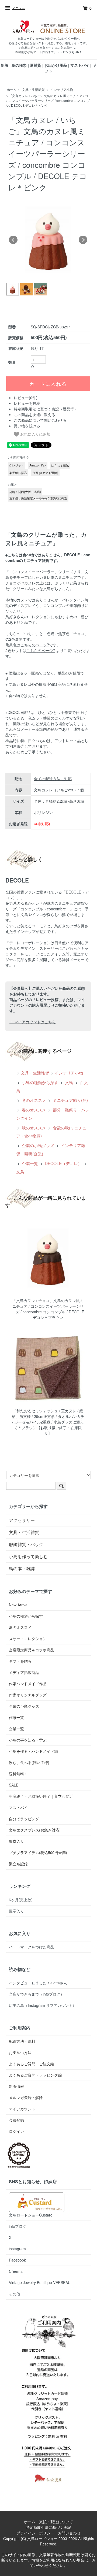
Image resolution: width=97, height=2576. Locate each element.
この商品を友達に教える (34, 414)
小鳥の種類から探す (39, 1082)
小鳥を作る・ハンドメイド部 (33, 1751)
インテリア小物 (62, 89)
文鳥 (68, 1082)
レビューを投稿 (27, 403)
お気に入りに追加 (35, 434)
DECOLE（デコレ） (63, 1163)
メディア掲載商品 (24, 1672)
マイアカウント (22, 2109)
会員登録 (16, 2120)
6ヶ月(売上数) (21, 1900)
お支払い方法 (20, 2052)
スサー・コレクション (28, 1639)
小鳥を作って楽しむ (28, 1556)
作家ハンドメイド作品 (28, 1684)
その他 (15, 2294)
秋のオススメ (33, 1128)
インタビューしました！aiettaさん (38, 1983)
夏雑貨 (36, 65)
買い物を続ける (27, 426)
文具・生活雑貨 (33, 89)
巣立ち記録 (18, 1864)
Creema (16, 2271)
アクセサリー (22, 1520)
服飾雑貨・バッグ (26, 1544)
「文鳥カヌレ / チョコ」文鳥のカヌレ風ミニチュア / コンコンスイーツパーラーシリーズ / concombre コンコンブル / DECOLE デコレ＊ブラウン (48, 1309)
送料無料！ (18, 1774)
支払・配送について (56, 2522)
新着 (5, 65)
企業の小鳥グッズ (37, 1145)
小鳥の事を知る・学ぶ (28, 1740)
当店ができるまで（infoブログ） (37, 1994)
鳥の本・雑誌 (22, 1568)
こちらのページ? (35, 645)
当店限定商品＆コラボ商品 (32, 1650)
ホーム (12, 89)
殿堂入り (16, 1841)
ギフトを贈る (20, 1661)
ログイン (16, 2131)
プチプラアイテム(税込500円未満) (38, 1852)
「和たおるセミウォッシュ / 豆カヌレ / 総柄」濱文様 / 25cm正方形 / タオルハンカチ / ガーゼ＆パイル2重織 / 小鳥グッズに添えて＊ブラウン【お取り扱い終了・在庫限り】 (48, 1422)
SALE (14, 1785)
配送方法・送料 (22, 2041)
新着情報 (16, 2086)
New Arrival (19, 1605)
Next (83, 240)
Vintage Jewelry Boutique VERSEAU (40, 2282)
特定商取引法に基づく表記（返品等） (46, 409)
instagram (17, 2249)
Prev (13, 240)
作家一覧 (16, 1717)
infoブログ (18, 2226)
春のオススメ (33, 1110)
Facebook (17, 2260)
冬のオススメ (33, 1100)
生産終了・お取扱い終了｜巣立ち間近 (41, 1796)
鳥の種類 (19, 65)
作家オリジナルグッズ (28, 1695)
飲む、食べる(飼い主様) (29, 1762)
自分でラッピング (24, 1819)
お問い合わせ (69, 2533)
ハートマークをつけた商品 (32, 1947)
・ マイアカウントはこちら (33, 1022)
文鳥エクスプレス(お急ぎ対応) (35, 1830)
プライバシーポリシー (35, 2533)
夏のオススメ (20, 1627)
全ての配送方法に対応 (53, 779)
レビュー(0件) (26, 398)
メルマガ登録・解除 (26, 2097)
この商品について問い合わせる (40, 420)
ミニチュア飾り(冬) (70, 1100)
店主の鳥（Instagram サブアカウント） (43, 2005)
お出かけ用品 (56, 65)
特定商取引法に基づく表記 (48, 2527)
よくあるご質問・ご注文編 (32, 2064)
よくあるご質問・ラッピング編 (35, 2075)
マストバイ (80, 65)
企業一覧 (29, 1163)
